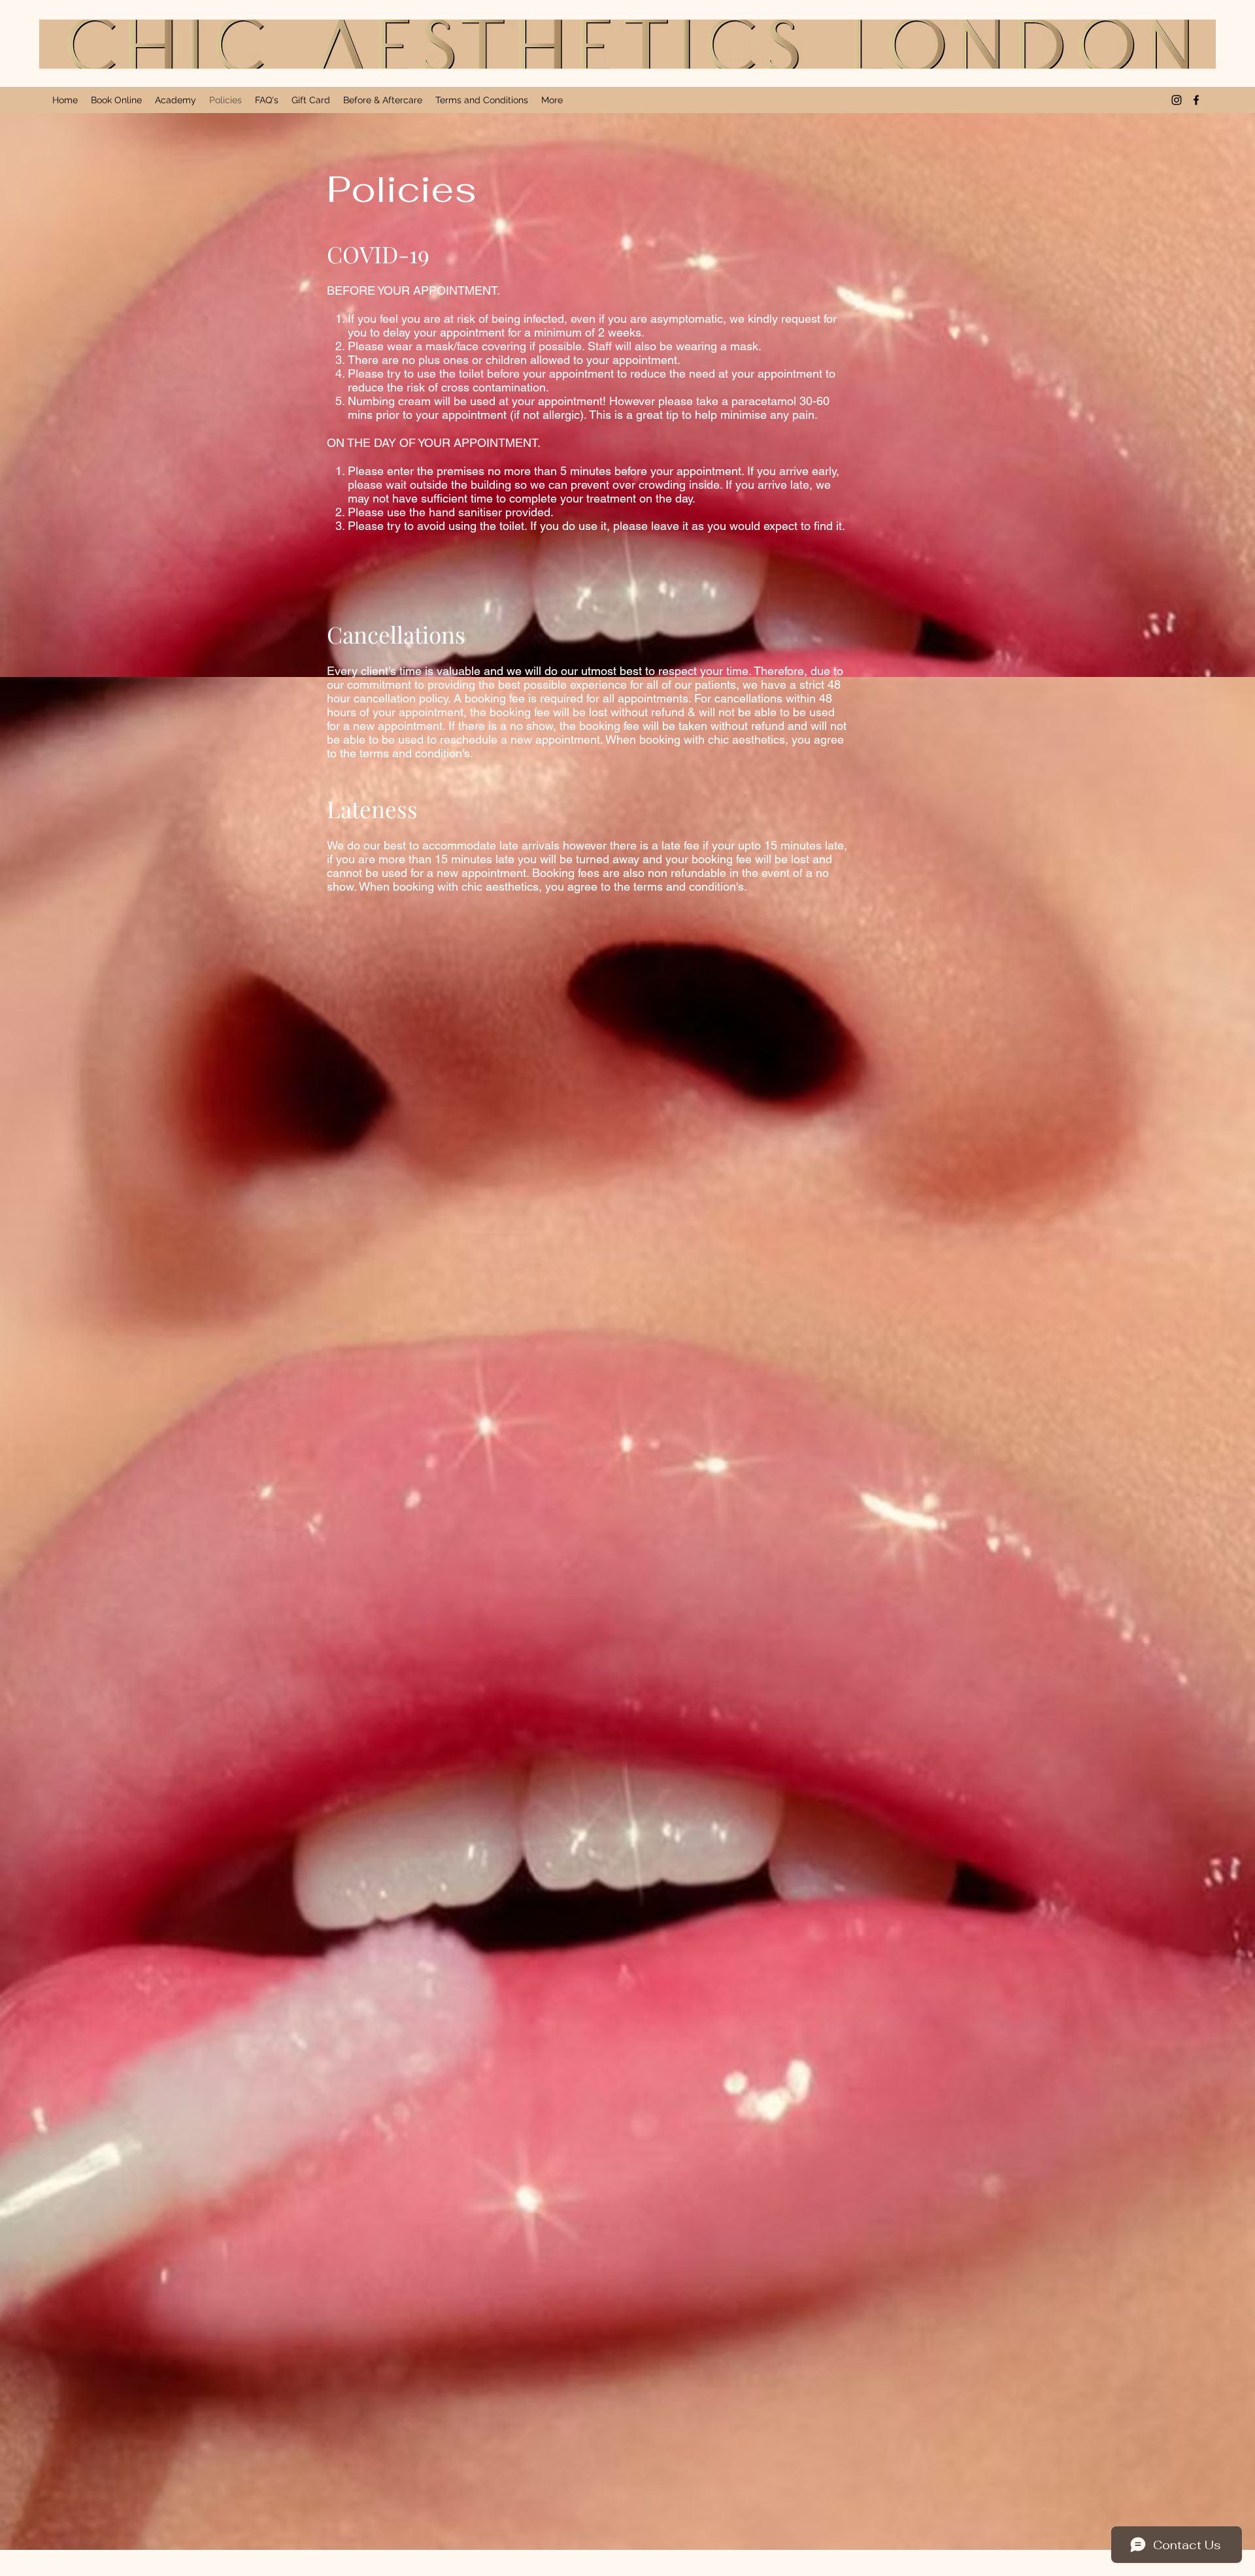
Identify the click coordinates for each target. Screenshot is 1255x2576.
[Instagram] (1177, 100)
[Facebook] (1196, 100)
